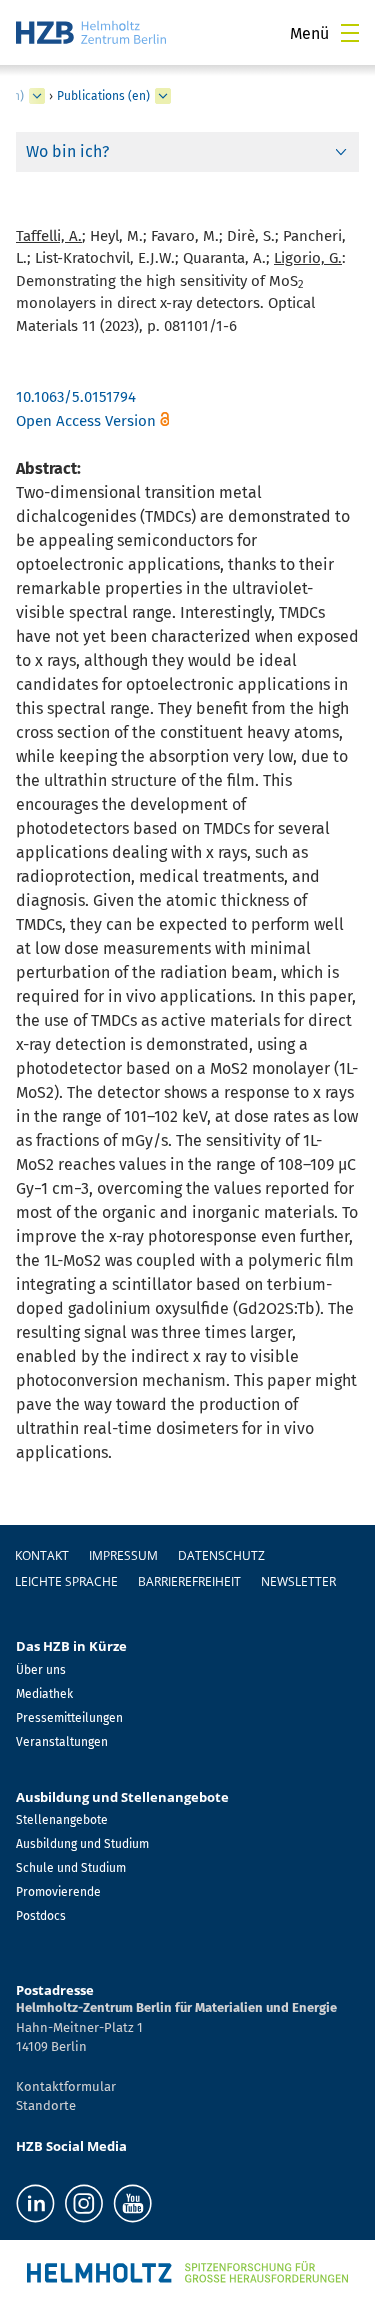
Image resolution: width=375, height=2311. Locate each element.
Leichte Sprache (66, 1581)
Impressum (123, 1555)
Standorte (46, 2105)
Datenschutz (221, 1555)
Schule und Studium (71, 1868)
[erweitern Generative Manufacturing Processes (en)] (37, 96)
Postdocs (41, 1916)
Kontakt (42, 1555)
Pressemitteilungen (69, 1718)
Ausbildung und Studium (82, 1844)
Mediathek (44, 1694)
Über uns (41, 1670)
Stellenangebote (62, 1820)
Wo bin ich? (67, 151)
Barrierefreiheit (189, 1581)
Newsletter (298, 1581)
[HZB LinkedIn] (35, 2203)
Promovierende (58, 1892)
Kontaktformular (66, 2086)
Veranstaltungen (62, 1742)
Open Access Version (86, 421)
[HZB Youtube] (132, 2203)
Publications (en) (103, 96)
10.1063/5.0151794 (76, 397)
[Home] (91, 32)
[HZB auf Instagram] (84, 2203)
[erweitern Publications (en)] (163, 96)
